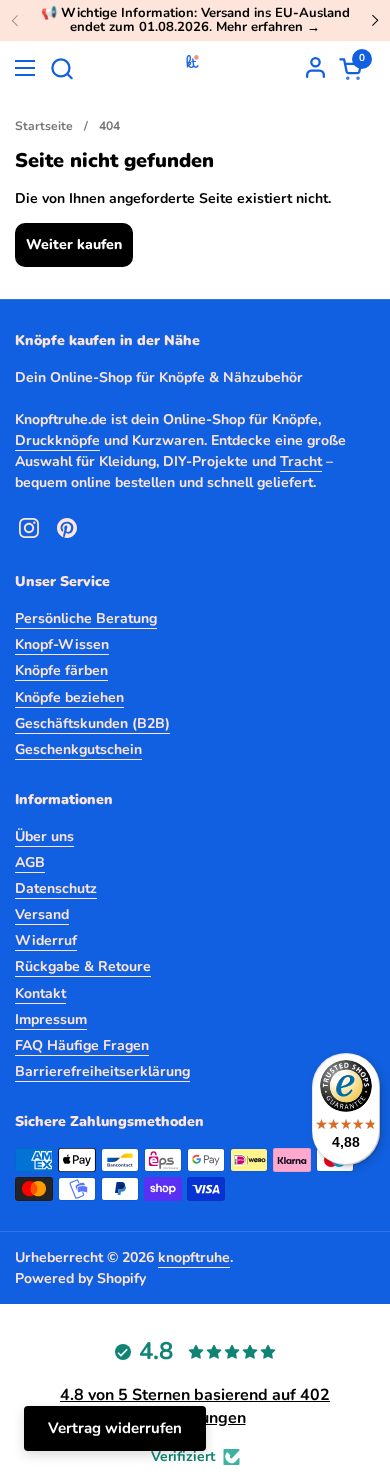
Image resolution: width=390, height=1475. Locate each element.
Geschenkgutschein (78, 749)
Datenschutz (56, 888)
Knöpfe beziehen (69, 697)
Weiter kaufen (74, 244)
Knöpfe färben (61, 670)
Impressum (51, 1019)
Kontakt (40, 993)
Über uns (44, 836)
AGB (30, 862)
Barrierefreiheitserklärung (102, 1071)
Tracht (301, 461)
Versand (42, 914)
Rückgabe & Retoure (83, 966)
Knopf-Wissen (62, 644)
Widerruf (46, 940)
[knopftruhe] (192, 68)
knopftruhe (194, 1257)
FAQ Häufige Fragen (82, 1045)
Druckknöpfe (57, 440)
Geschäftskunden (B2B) (92, 723)
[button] (61, 68)
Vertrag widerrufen (115, 1428)
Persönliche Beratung (86, 618)
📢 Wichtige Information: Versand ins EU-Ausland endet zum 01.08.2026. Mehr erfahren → (195, 20)
